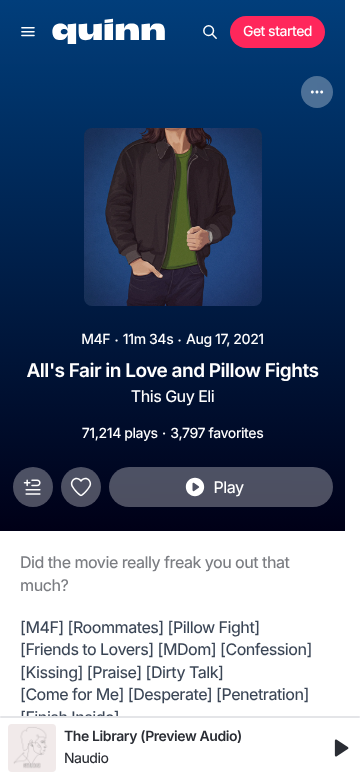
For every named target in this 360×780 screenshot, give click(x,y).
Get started (277, 31)
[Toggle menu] (28, 32)
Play (228, 487)
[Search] (210, 32)
